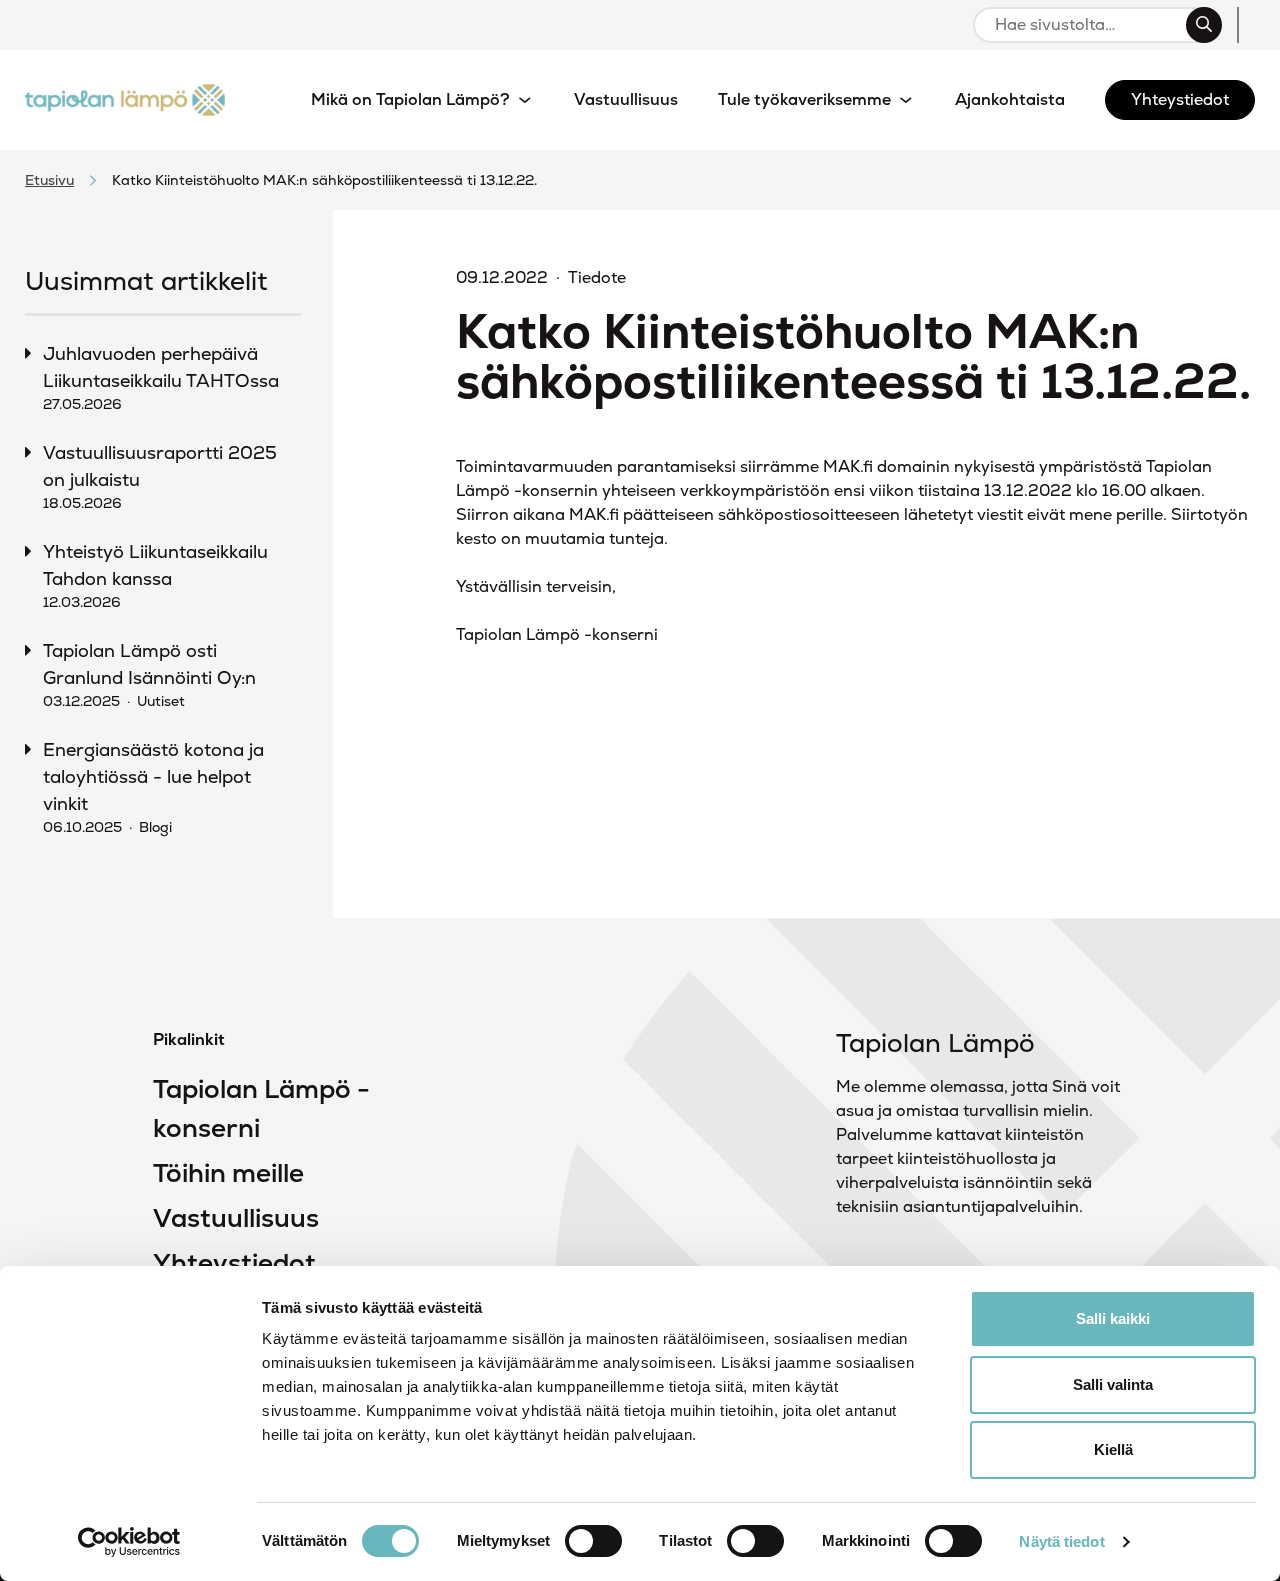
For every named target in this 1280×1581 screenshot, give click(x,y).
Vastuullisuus (236, 1218)
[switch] (593, 1541)
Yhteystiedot (234, 1263)
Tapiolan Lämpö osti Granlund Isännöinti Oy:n (149, 674)
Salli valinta (1113, 1384)
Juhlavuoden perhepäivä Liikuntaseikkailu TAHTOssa (161, 377)
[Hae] (1204, 25)
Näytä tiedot (1061, 1541)
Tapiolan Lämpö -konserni (261, 1108)
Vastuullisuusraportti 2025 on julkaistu (160, 476)
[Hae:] (1088, 25)
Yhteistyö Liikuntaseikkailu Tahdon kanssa (155, 575)
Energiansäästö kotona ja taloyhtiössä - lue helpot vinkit (153, 787)
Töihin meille (228, 1173)
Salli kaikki (1113, 1318)
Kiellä (1113, 1449)
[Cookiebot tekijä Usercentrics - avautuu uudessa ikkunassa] (129, 1542)
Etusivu (49, 180)
